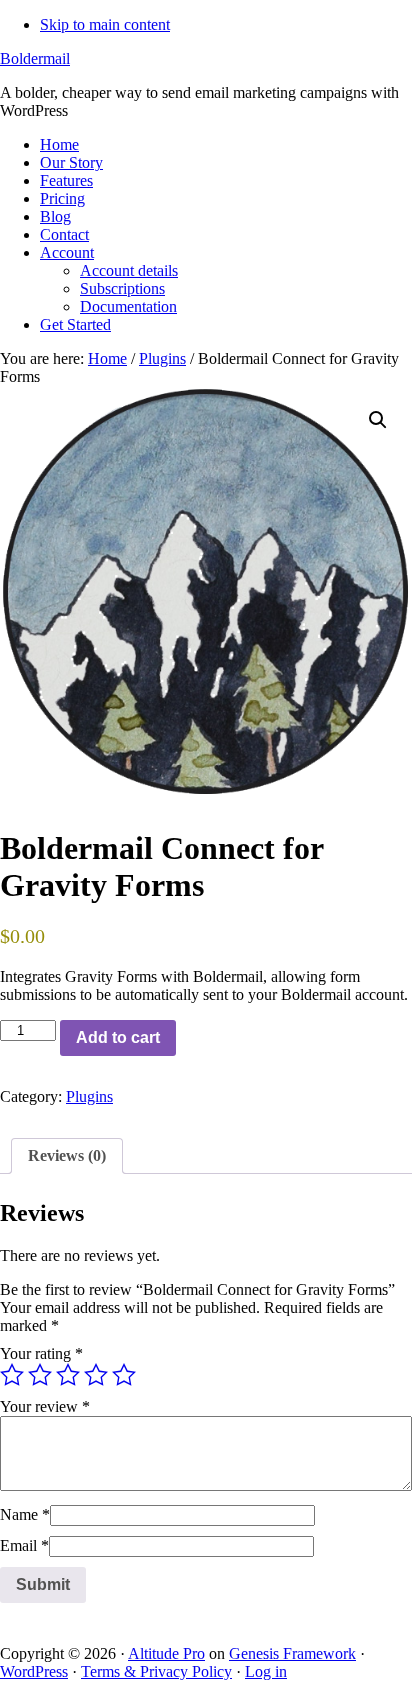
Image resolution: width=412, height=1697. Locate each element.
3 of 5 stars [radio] (68, 1375)
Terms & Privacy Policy (156, 1671)
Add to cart (118, 1037)
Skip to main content (105, 24)
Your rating (41, 1353)
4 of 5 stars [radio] (96, 1375)
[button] (378, 420)
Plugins (162, 358)
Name (25, 1514)
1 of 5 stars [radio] (12, 1375)
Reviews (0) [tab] (67, 1155)
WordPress (34, 1671)
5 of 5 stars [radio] (124, 1375)
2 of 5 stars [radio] (40, 1375)
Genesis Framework (292, 1653)
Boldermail (35, 58)
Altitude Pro (166, 1653)
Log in (266, 1671)
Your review (45, 1406)
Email (24, 1545)
